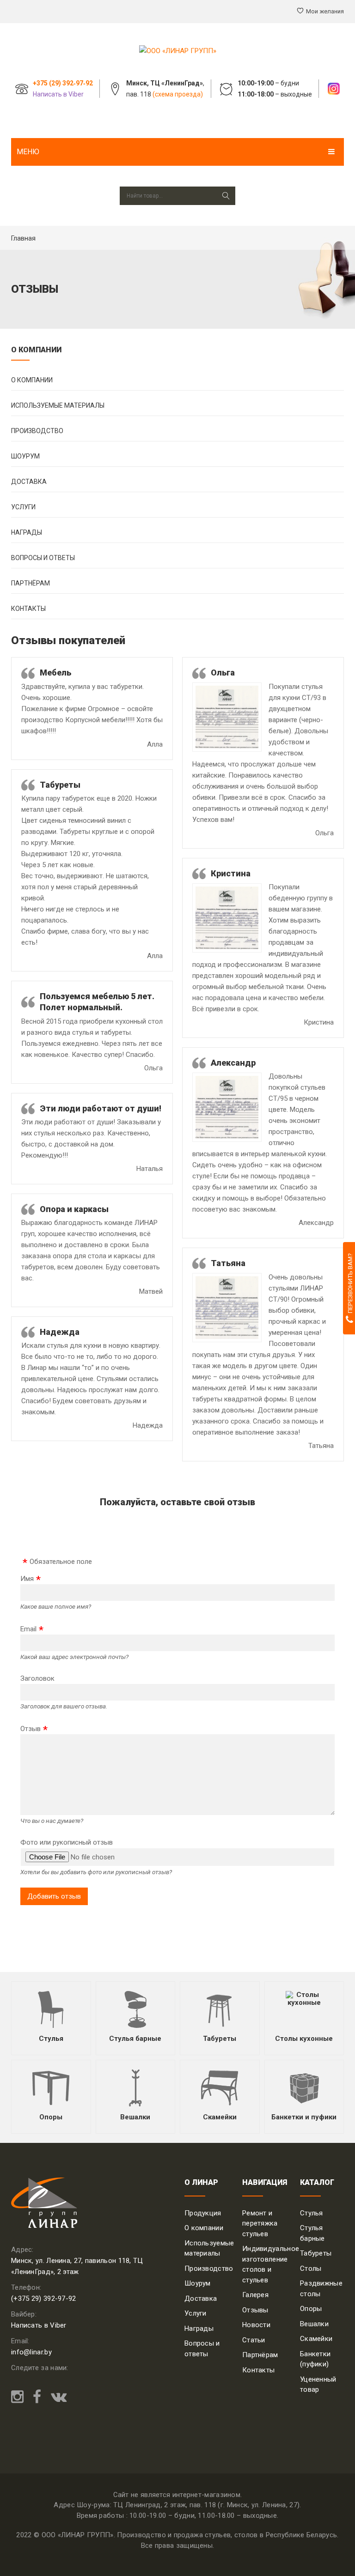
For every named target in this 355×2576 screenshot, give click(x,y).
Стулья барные (135, 2039)
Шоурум (25, 456)
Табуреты (220, 2039)
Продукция (203, 2213)
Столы (311, 2268)
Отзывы (255, 2310)
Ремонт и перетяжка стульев (260, 2223)
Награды (27, 532)
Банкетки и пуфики (304, 2117)
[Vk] (56, 2397)
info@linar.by (31, 2352)
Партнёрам (31, 583)
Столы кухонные (304, 2039)
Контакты (28, 609)
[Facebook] (37, 2397)
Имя (27, 1579)
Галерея (255, 2295)
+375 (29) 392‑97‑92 (63, 83)
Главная (23, 238)
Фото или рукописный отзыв (67, 1842)
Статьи (254, 2340)
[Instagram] (20, 2397)
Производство (37, 431)
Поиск (226, 196)
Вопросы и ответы (43, 558)
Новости (256, 2325)
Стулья (51, 2039)
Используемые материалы (58, 405)
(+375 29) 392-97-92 (44, 2298)
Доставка (29, 482)
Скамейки (220, 2117)
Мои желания (325, 11)
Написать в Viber (58, 94)
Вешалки (135, 2117)
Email (28, 1629)
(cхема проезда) (178, 94)
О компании (32, 380)
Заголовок (37, 1678)
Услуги (23, 507)
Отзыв (31, 1729)
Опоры (51, 2117)
